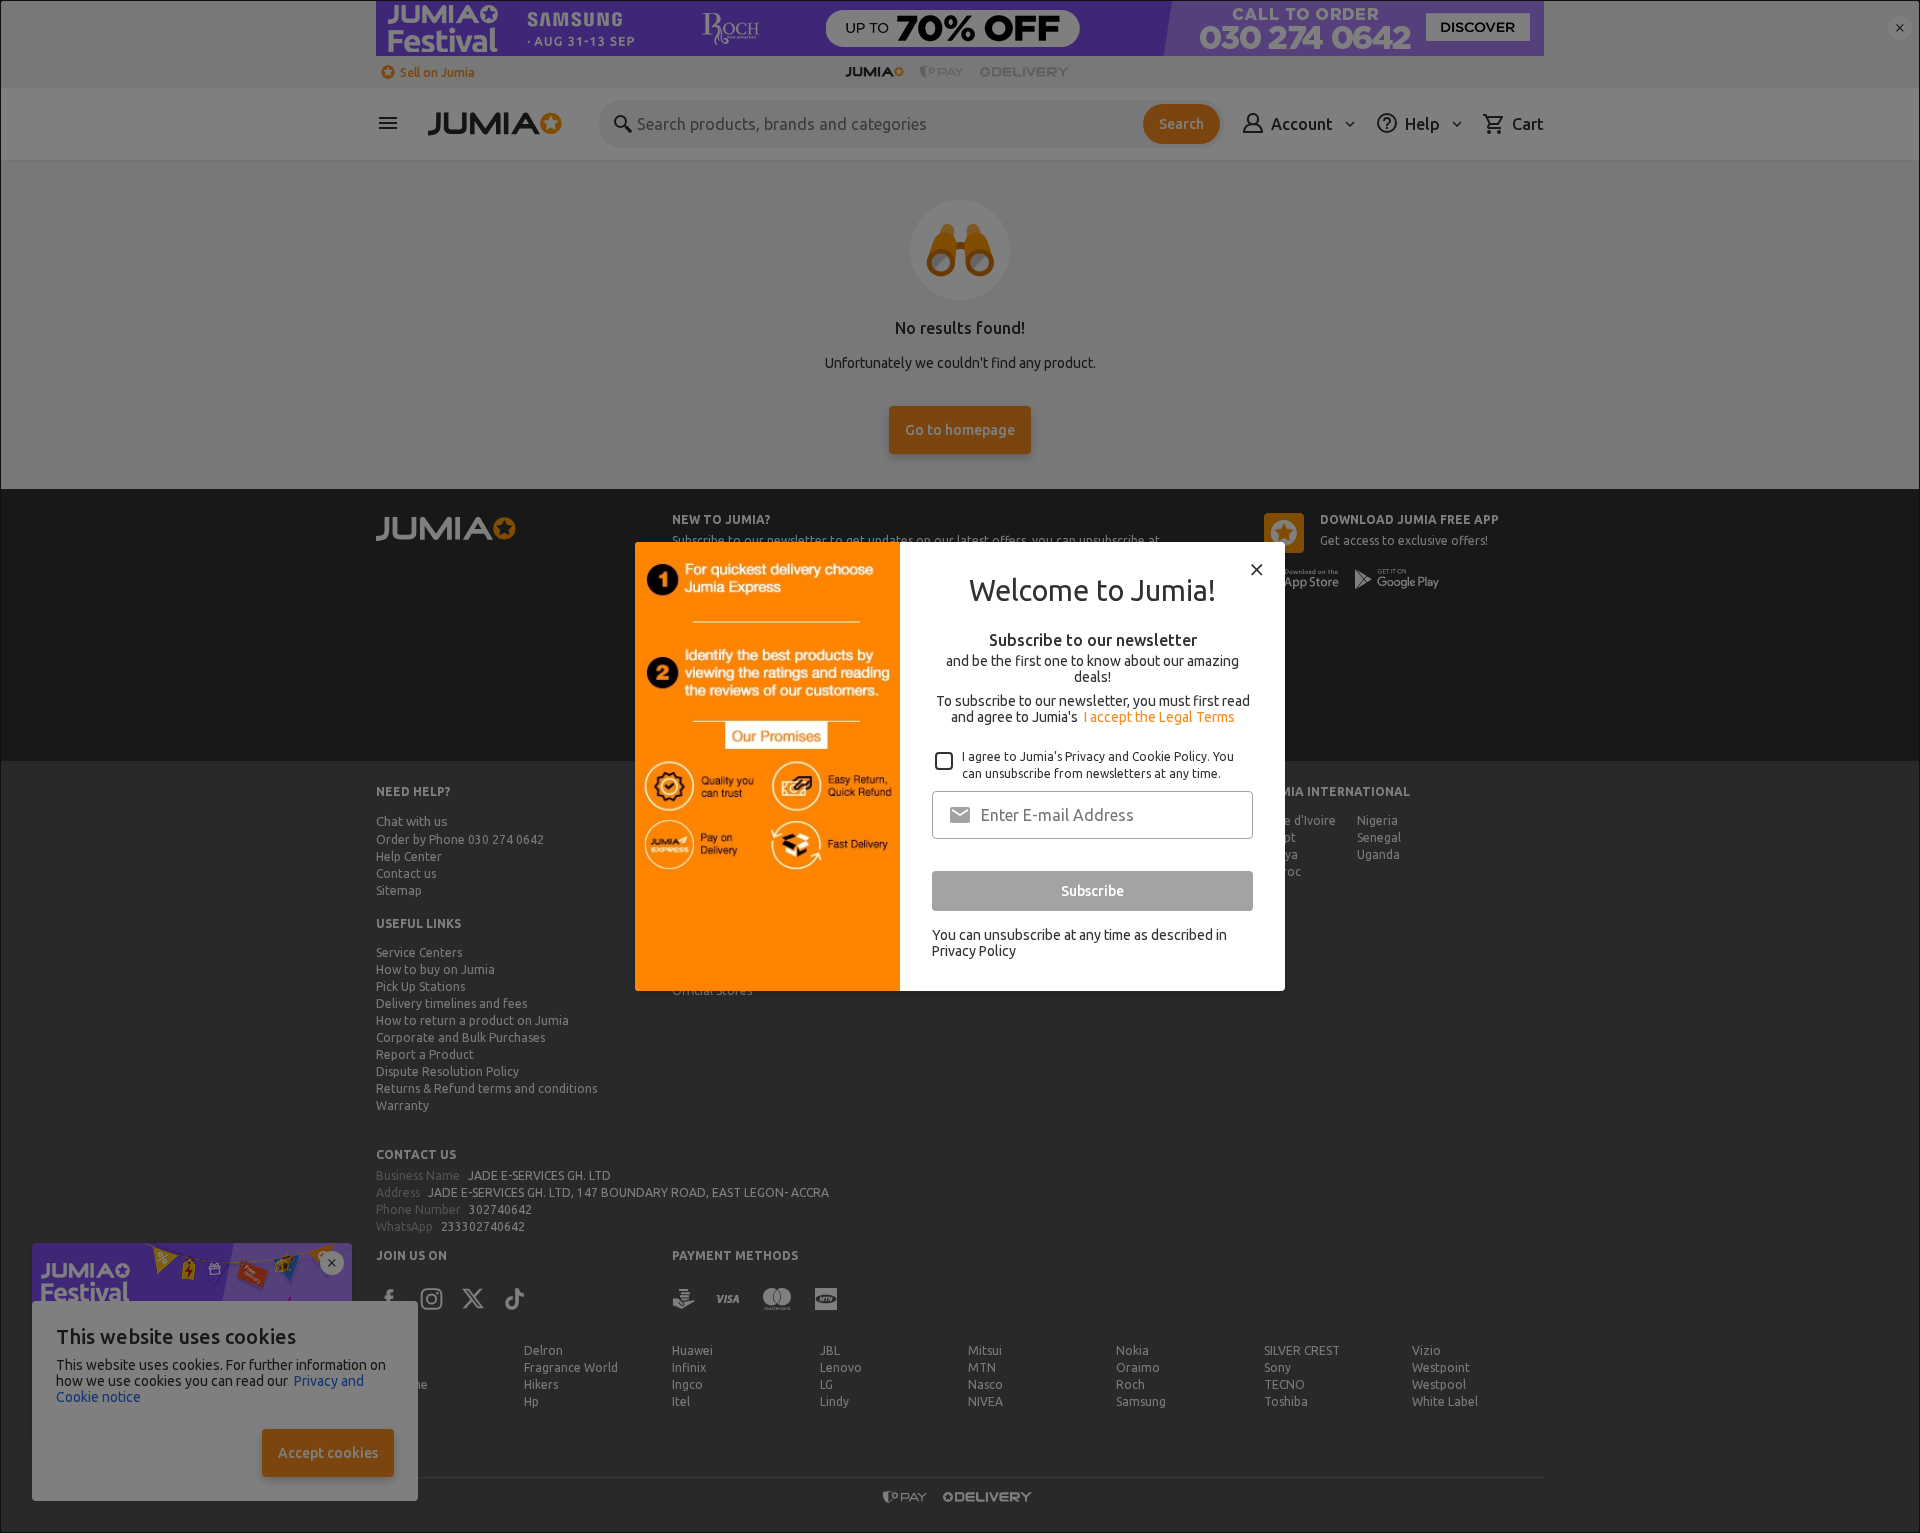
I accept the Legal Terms (1159, 717)
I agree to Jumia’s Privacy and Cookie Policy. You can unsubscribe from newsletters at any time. (1098, 765)
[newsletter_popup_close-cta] (1257, 570)
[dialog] (960, 766)
